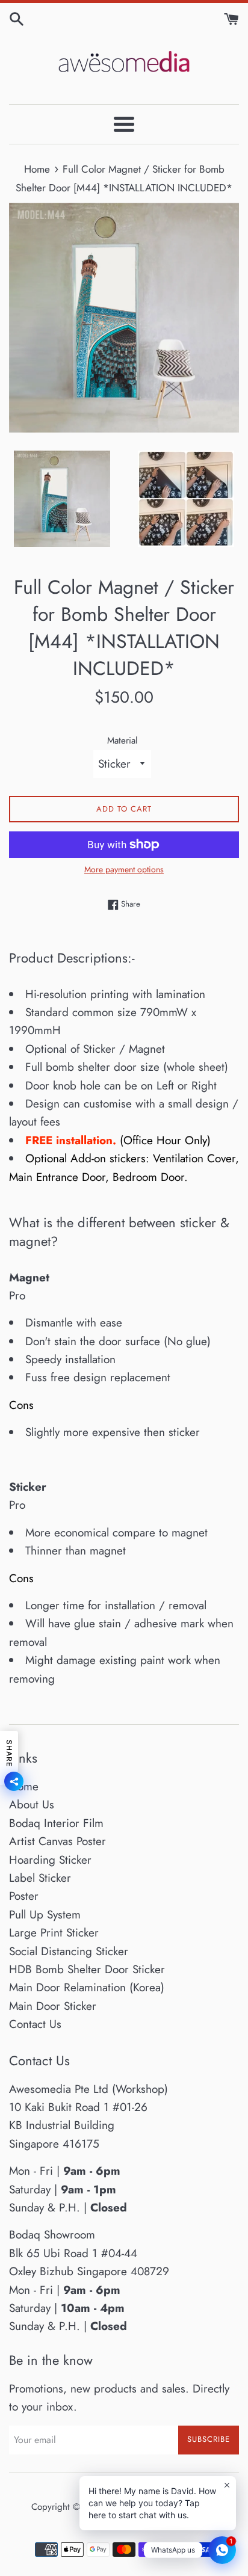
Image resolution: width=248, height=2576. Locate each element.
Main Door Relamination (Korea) (87, 1987)
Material (122, 741)
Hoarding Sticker (50, 1860)
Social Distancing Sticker (69, 1951)
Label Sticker (40, 1878)
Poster (24, 1896)
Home (24, 1786)
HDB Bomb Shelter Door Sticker (87, 1969)
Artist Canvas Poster (57, 1841)
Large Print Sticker (54, 1933)
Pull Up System (45, 1915)
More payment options (124, 869)
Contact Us (35, 2024)
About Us (32, 1804)
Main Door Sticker (53, 2006)
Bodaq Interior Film (56, 1823)
